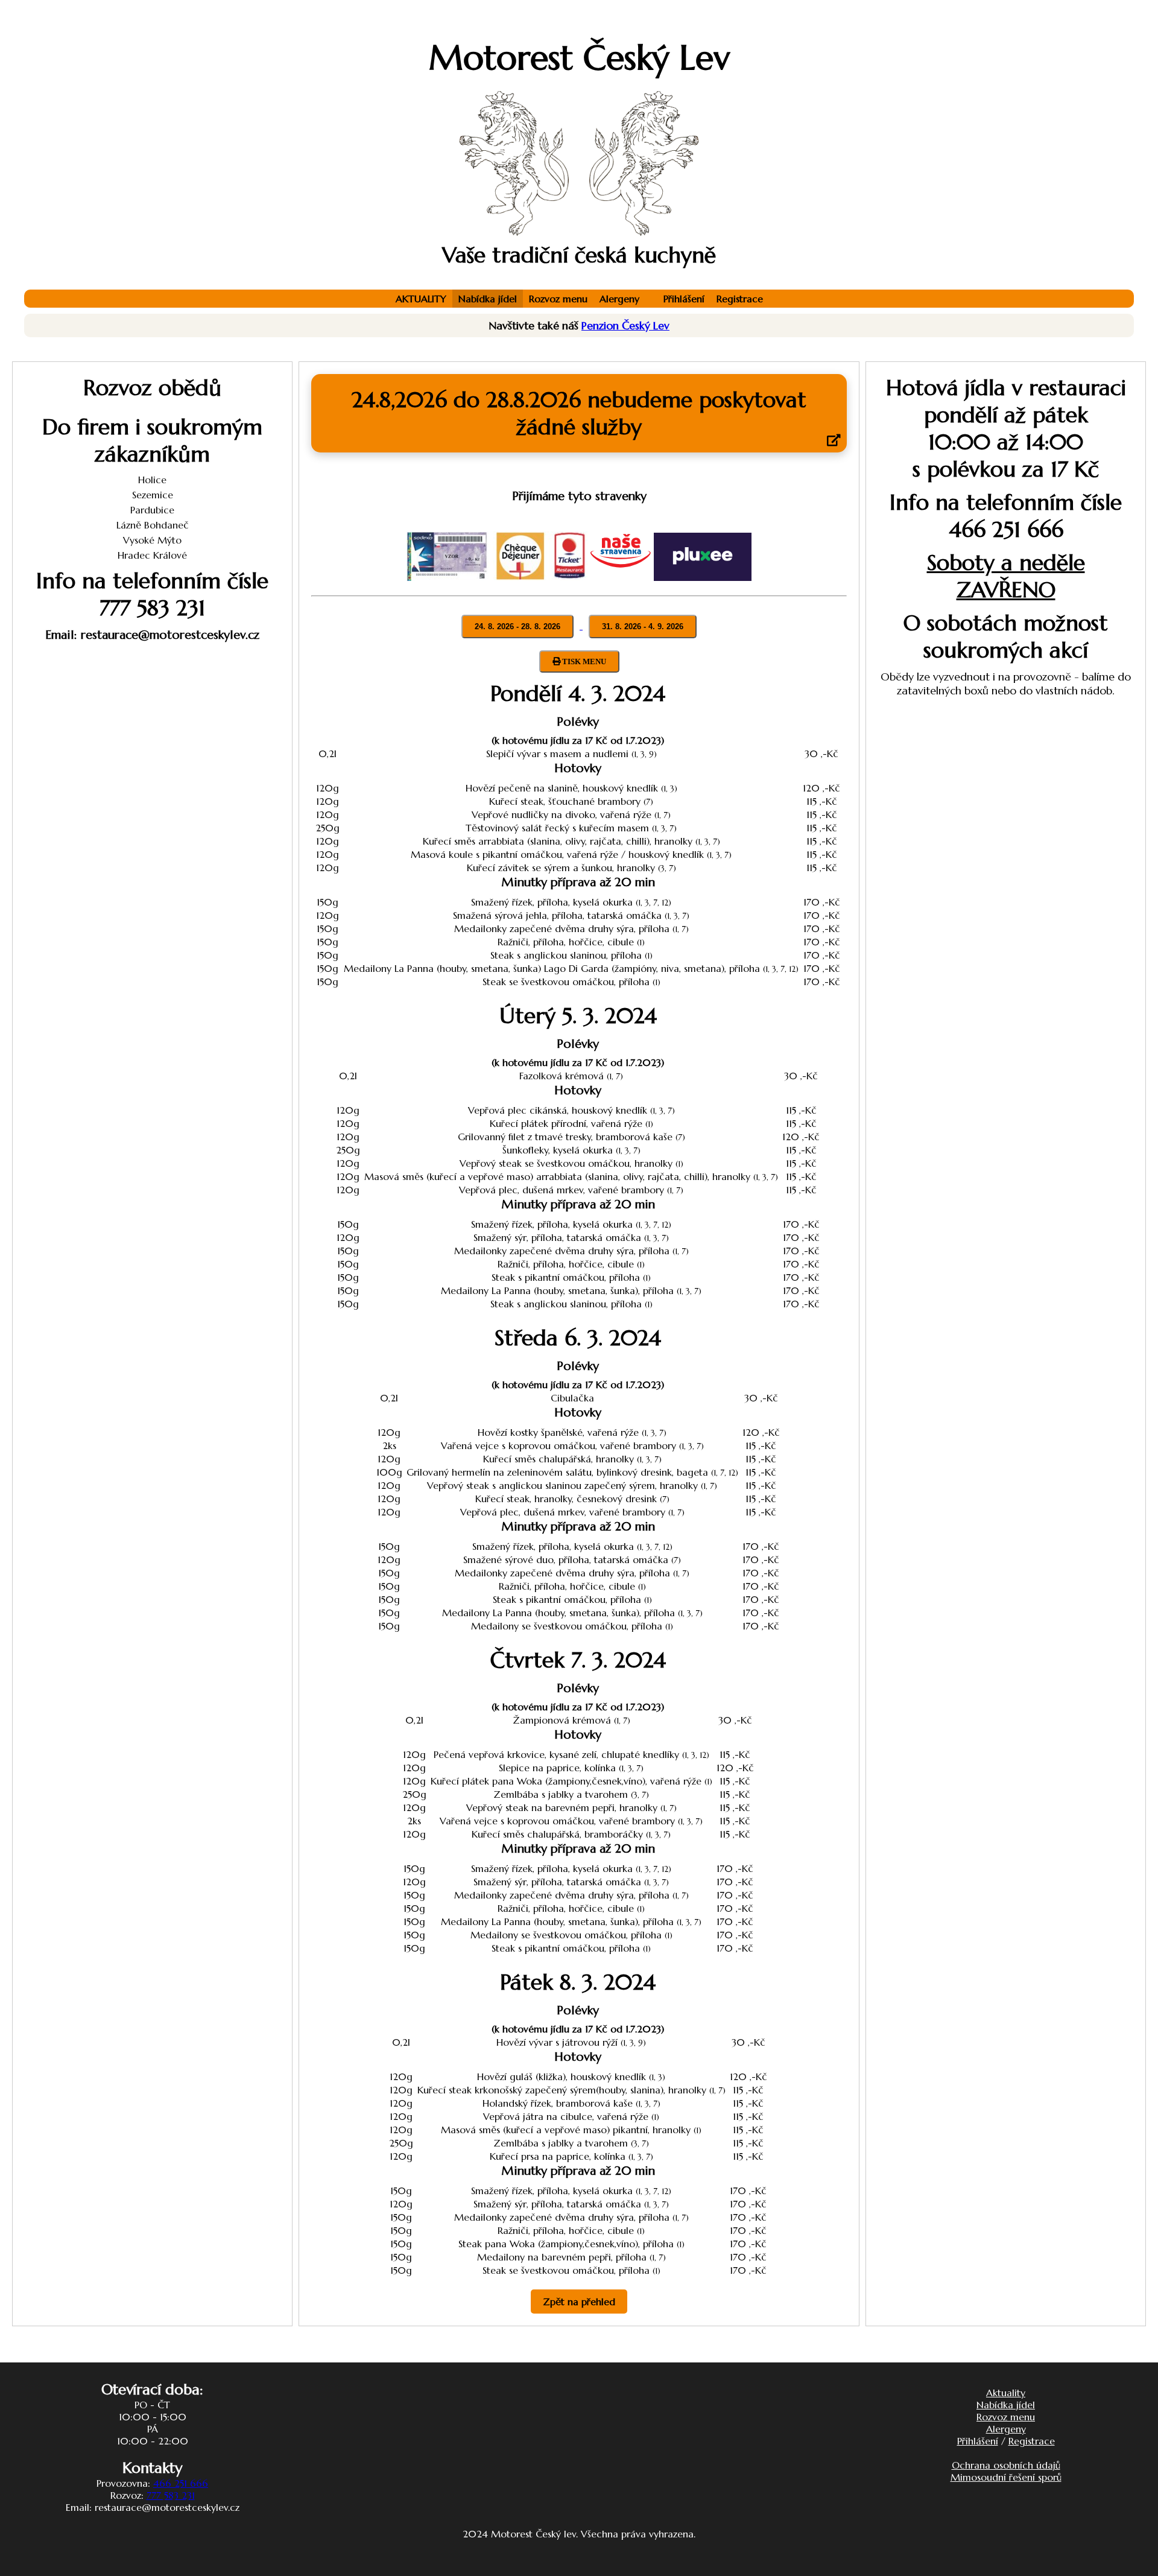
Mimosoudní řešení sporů (1006, 2477)
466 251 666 (181, 2483)
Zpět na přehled (579, 2302)
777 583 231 (171, 2495)
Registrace (740, 299)
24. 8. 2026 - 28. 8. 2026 (517, 627)
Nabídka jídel (488, 299)
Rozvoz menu (558, 299)
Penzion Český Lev (625, 325)
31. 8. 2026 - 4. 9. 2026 (643, 627)
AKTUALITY (421, 299)
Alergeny (619, 299)
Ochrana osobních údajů (1006, 2465)
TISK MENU (583, 661)
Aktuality (1006, 2393)
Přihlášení (684, 299)
